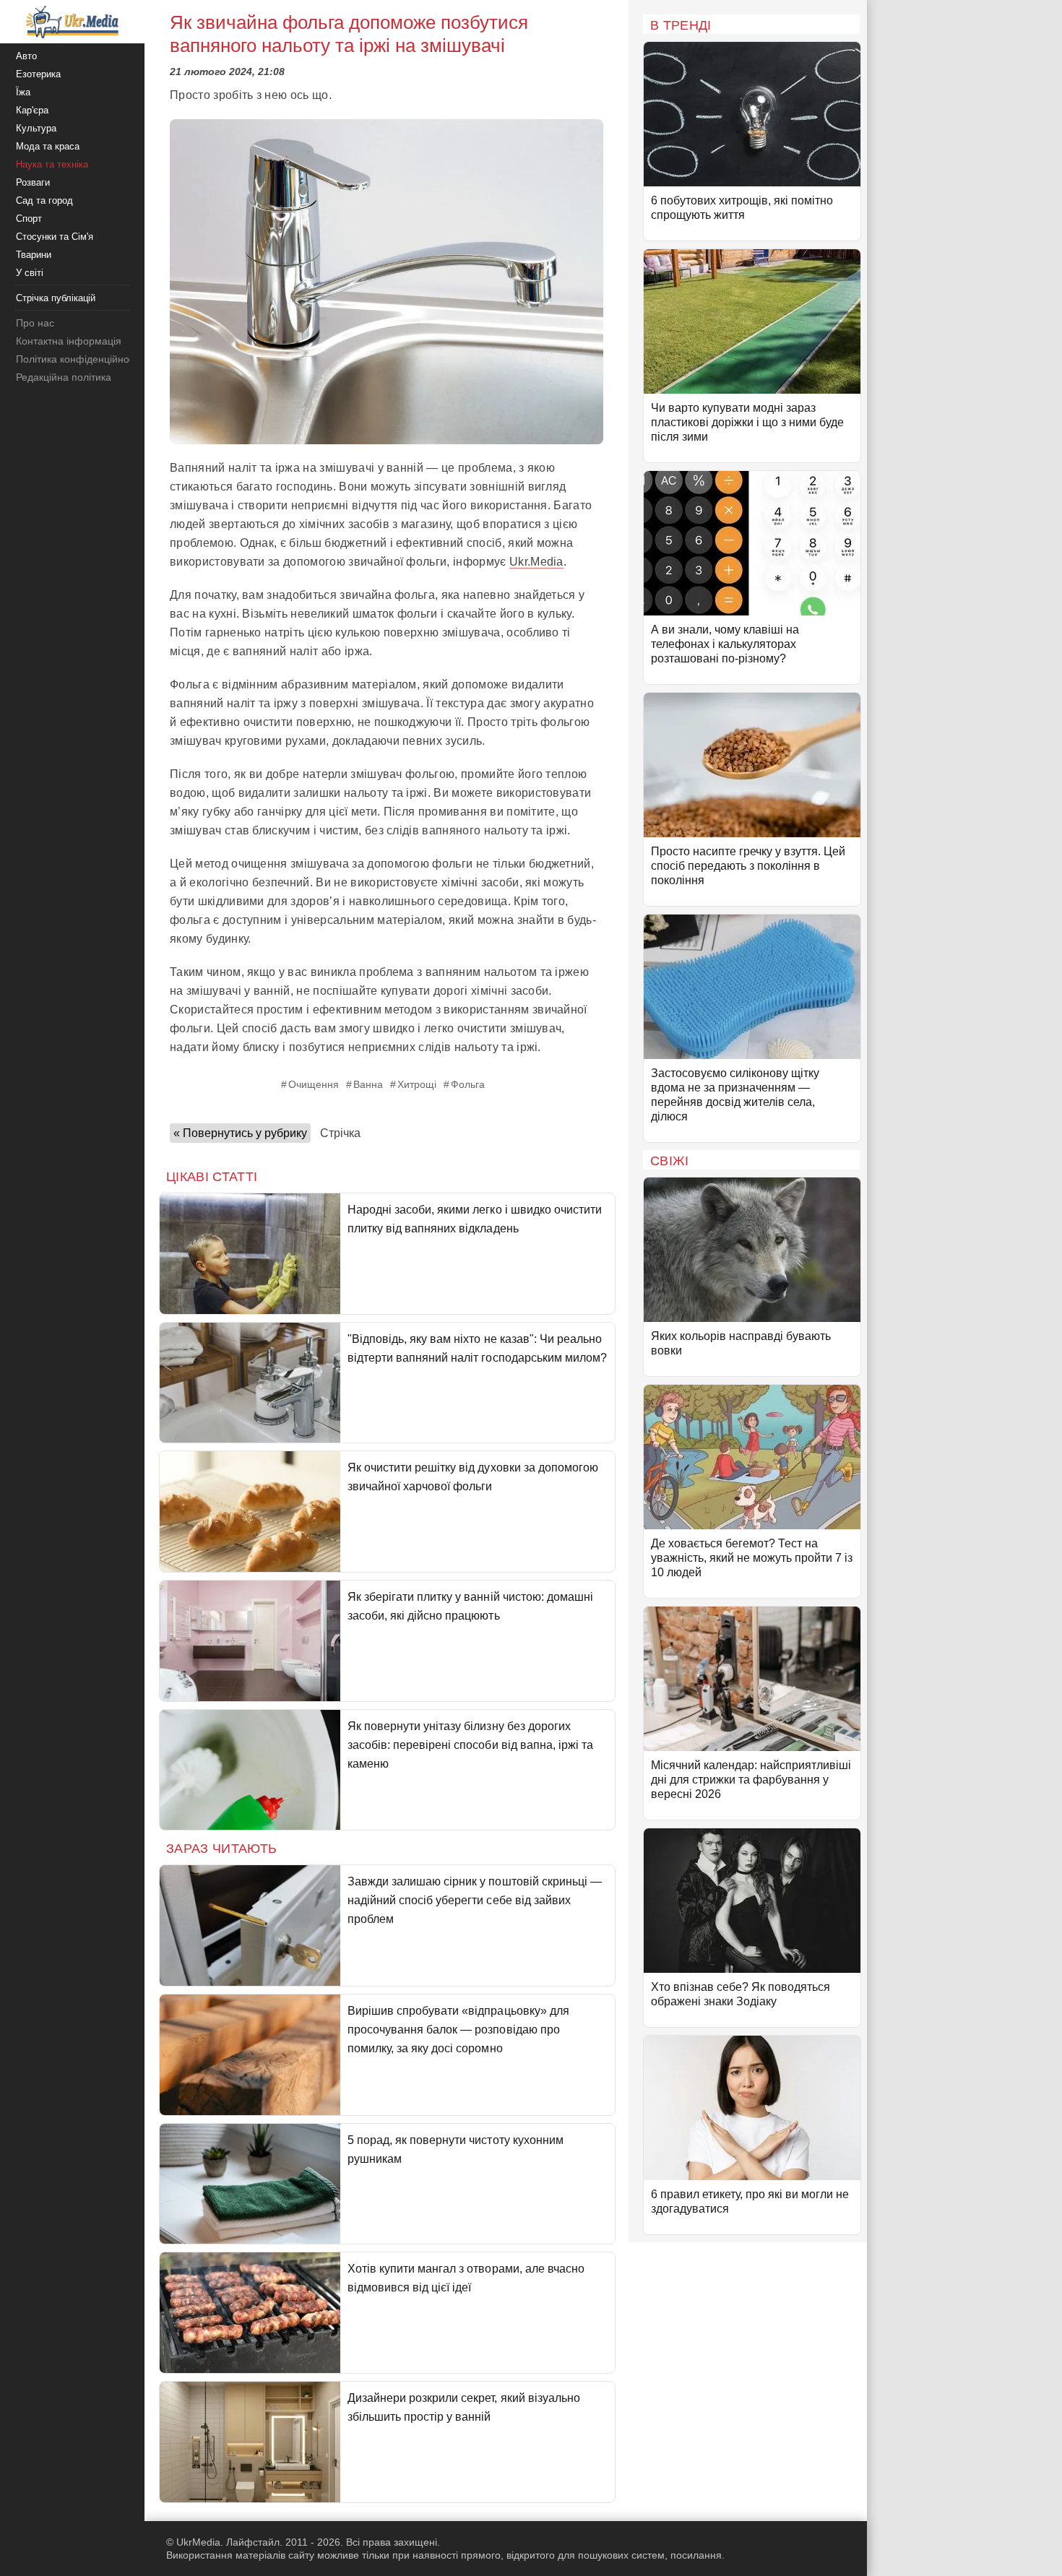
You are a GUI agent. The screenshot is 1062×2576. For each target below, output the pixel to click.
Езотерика (38, 74)
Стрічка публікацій (56, 298)
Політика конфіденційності (78, 359)
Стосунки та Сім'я (55, 237)
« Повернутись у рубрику (240, 1133)
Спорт (29, 219)
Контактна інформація (69, 341)
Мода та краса (48, 146)
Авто (26, 56)
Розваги (33, 182)
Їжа (23, 92)
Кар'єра (32, 110)
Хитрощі (417, 1084)
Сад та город (44, 200)
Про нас (35, 323)
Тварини (34, 255)
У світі (30, 273)
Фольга (468, 1084)
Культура (36, 128)
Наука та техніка (52, 164)
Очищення (314, 1084)
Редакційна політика (64, 377)
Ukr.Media (536, 562)
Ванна (368, 1084)
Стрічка (340, 1133)
